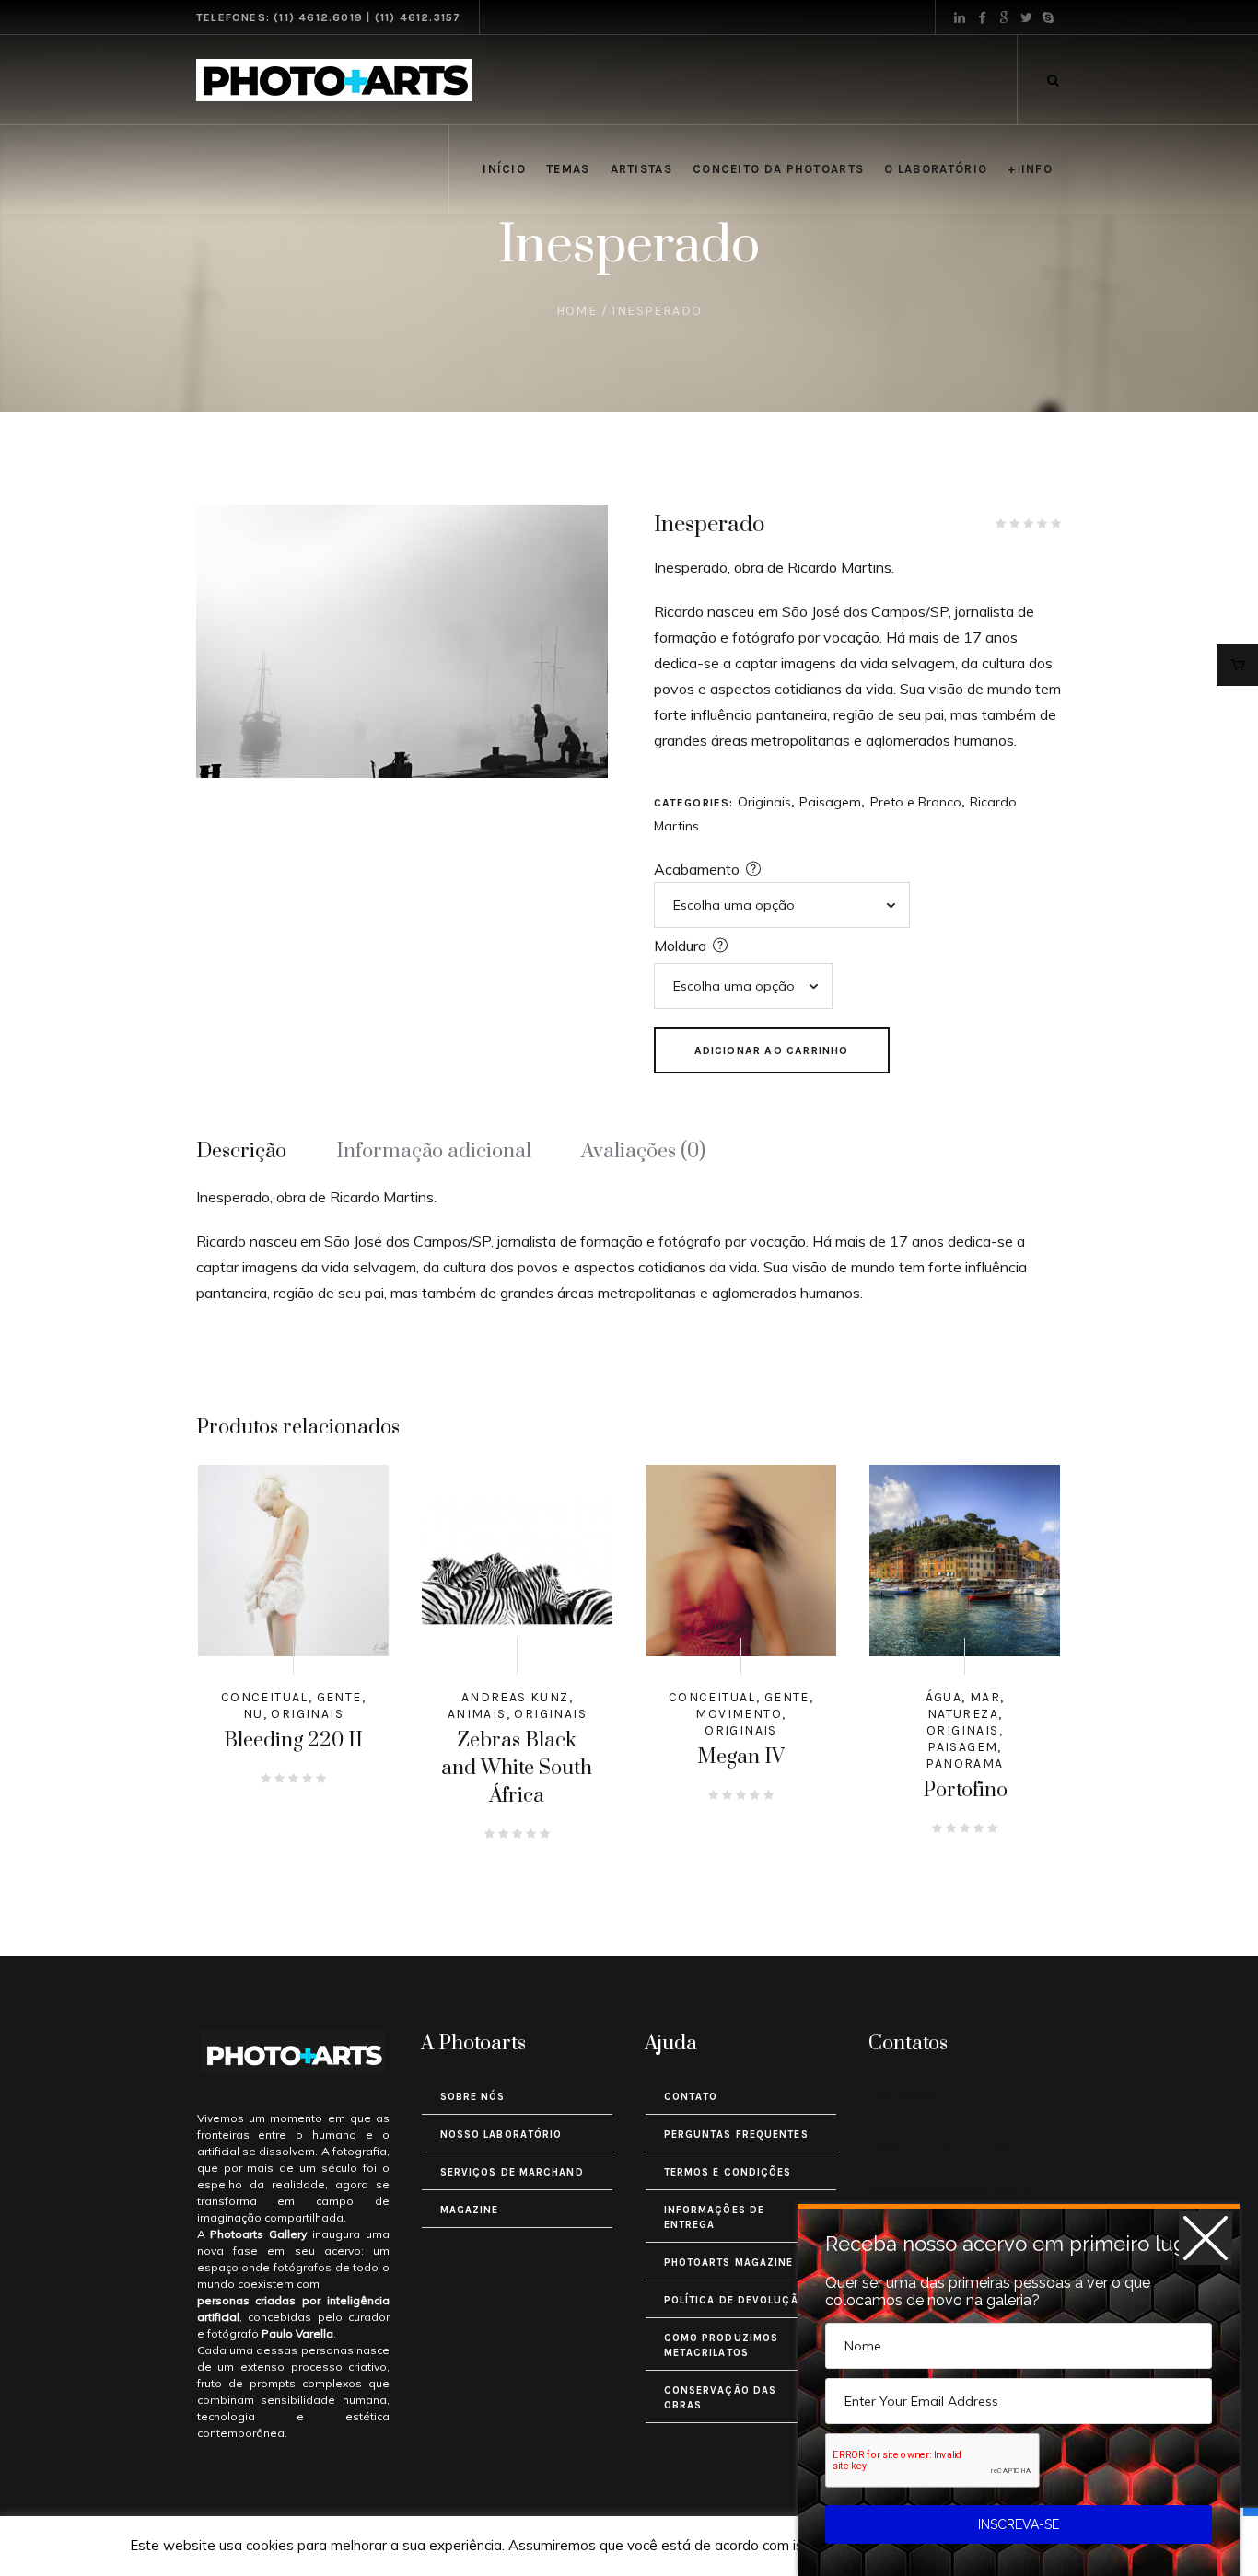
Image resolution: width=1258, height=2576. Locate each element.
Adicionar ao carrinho (772, 1050)
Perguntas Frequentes (736, 2135)
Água (944, 1697)
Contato (691, 2097)
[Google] (1004, 17)
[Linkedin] (960, 17)
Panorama (964, 1764)
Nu (253, 1714)
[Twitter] (1026, 17)
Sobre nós (473, 2097)
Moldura (680, 946)
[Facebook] (982, 17)
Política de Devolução (735, 2300)
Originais (764, 802)
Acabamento (697, 869)
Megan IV (741, 1757)
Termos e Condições (728, 2172)
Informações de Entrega (714, 2217)
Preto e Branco (916, 802)
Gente (339, 1697)
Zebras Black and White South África (517, 1768)
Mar (985, 1697)
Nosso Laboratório (501, 2135)
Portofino (965, 1790)
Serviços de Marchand (512, 2172)
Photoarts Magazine (729, 2263)
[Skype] (1048, 17)
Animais (477, 1714)
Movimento (739, 1714)
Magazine (470, 2210)
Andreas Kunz (515, 1697)
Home (577, 311)
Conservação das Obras (721, 2398)
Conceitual (265, 1697)
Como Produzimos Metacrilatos (722, 2345)
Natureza (963, 1714)
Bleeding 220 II (293, 1741)
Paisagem (830, 802)
